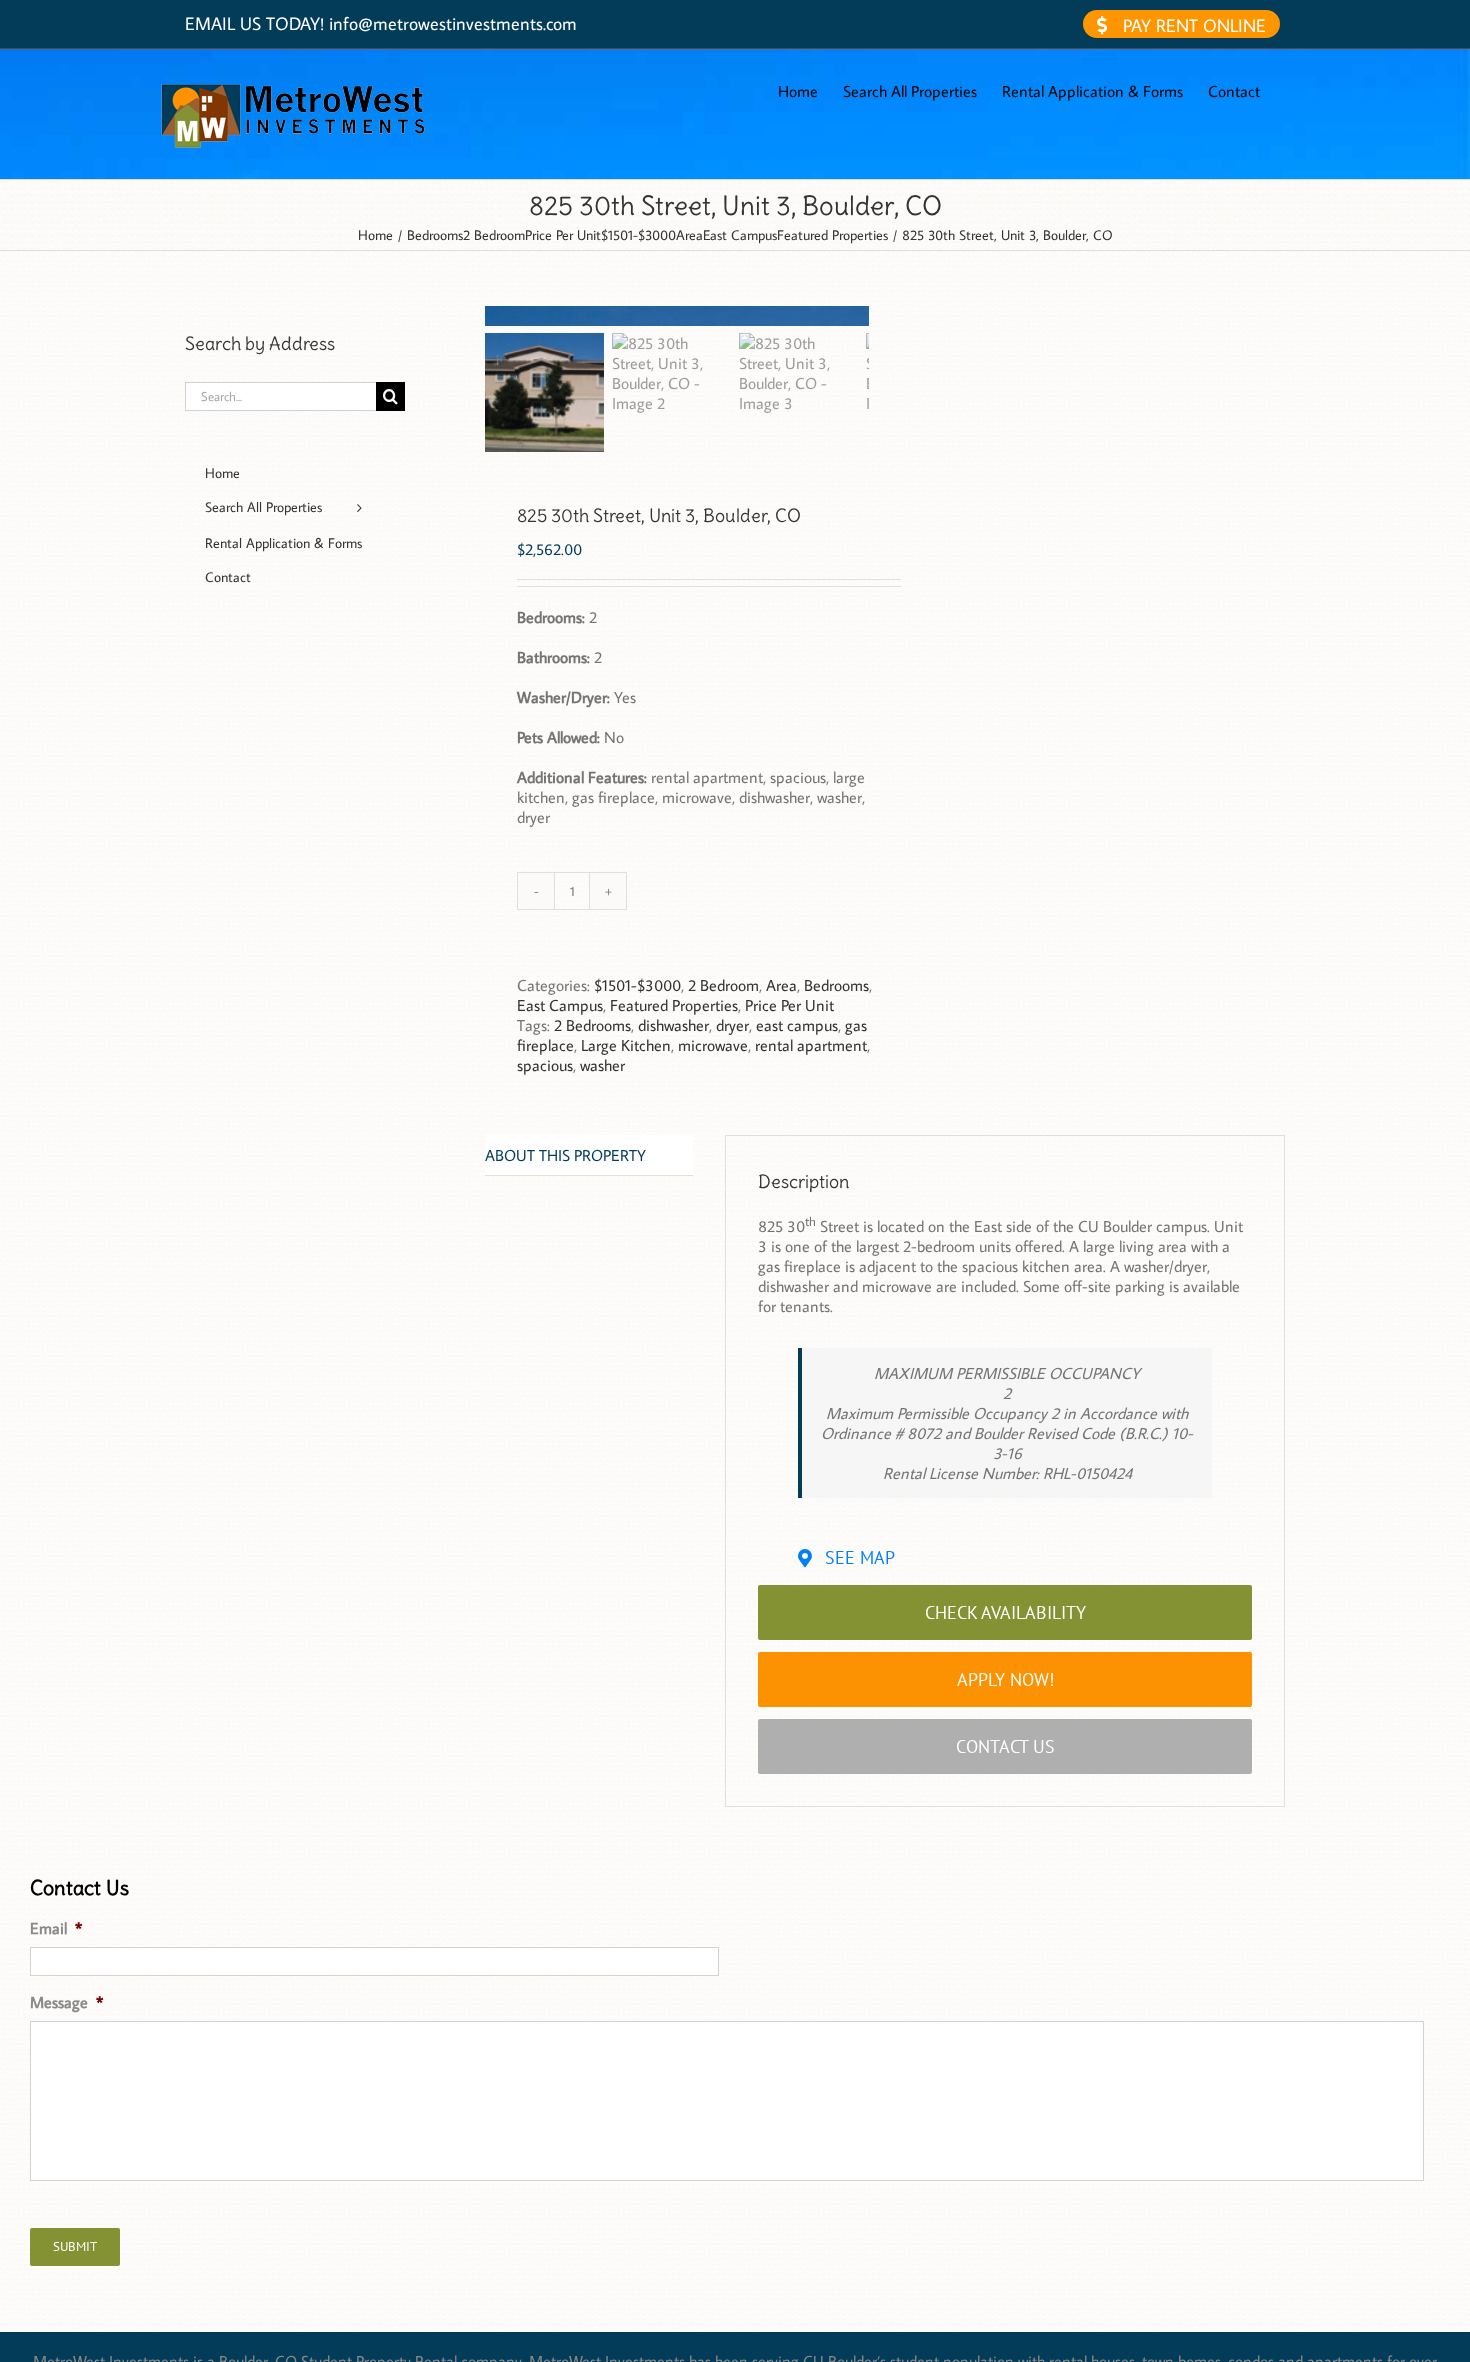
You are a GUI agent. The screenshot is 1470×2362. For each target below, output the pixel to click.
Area (781, 985)
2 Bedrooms (592, 1025)
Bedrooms (836, 985)
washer (602, 1065)
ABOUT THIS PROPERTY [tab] (565, 1155)
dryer (732, 1025)
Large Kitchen (626, 1045)
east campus (797, 1025)
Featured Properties (674, 1005)
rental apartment (811, 1045)
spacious (545, 1065)
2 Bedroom (723, 985)
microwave (713, 1045)
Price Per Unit (789, 1005)
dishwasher (673, 1025)
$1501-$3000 (637, 985)
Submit (75, 2246)
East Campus (560, 1005)
